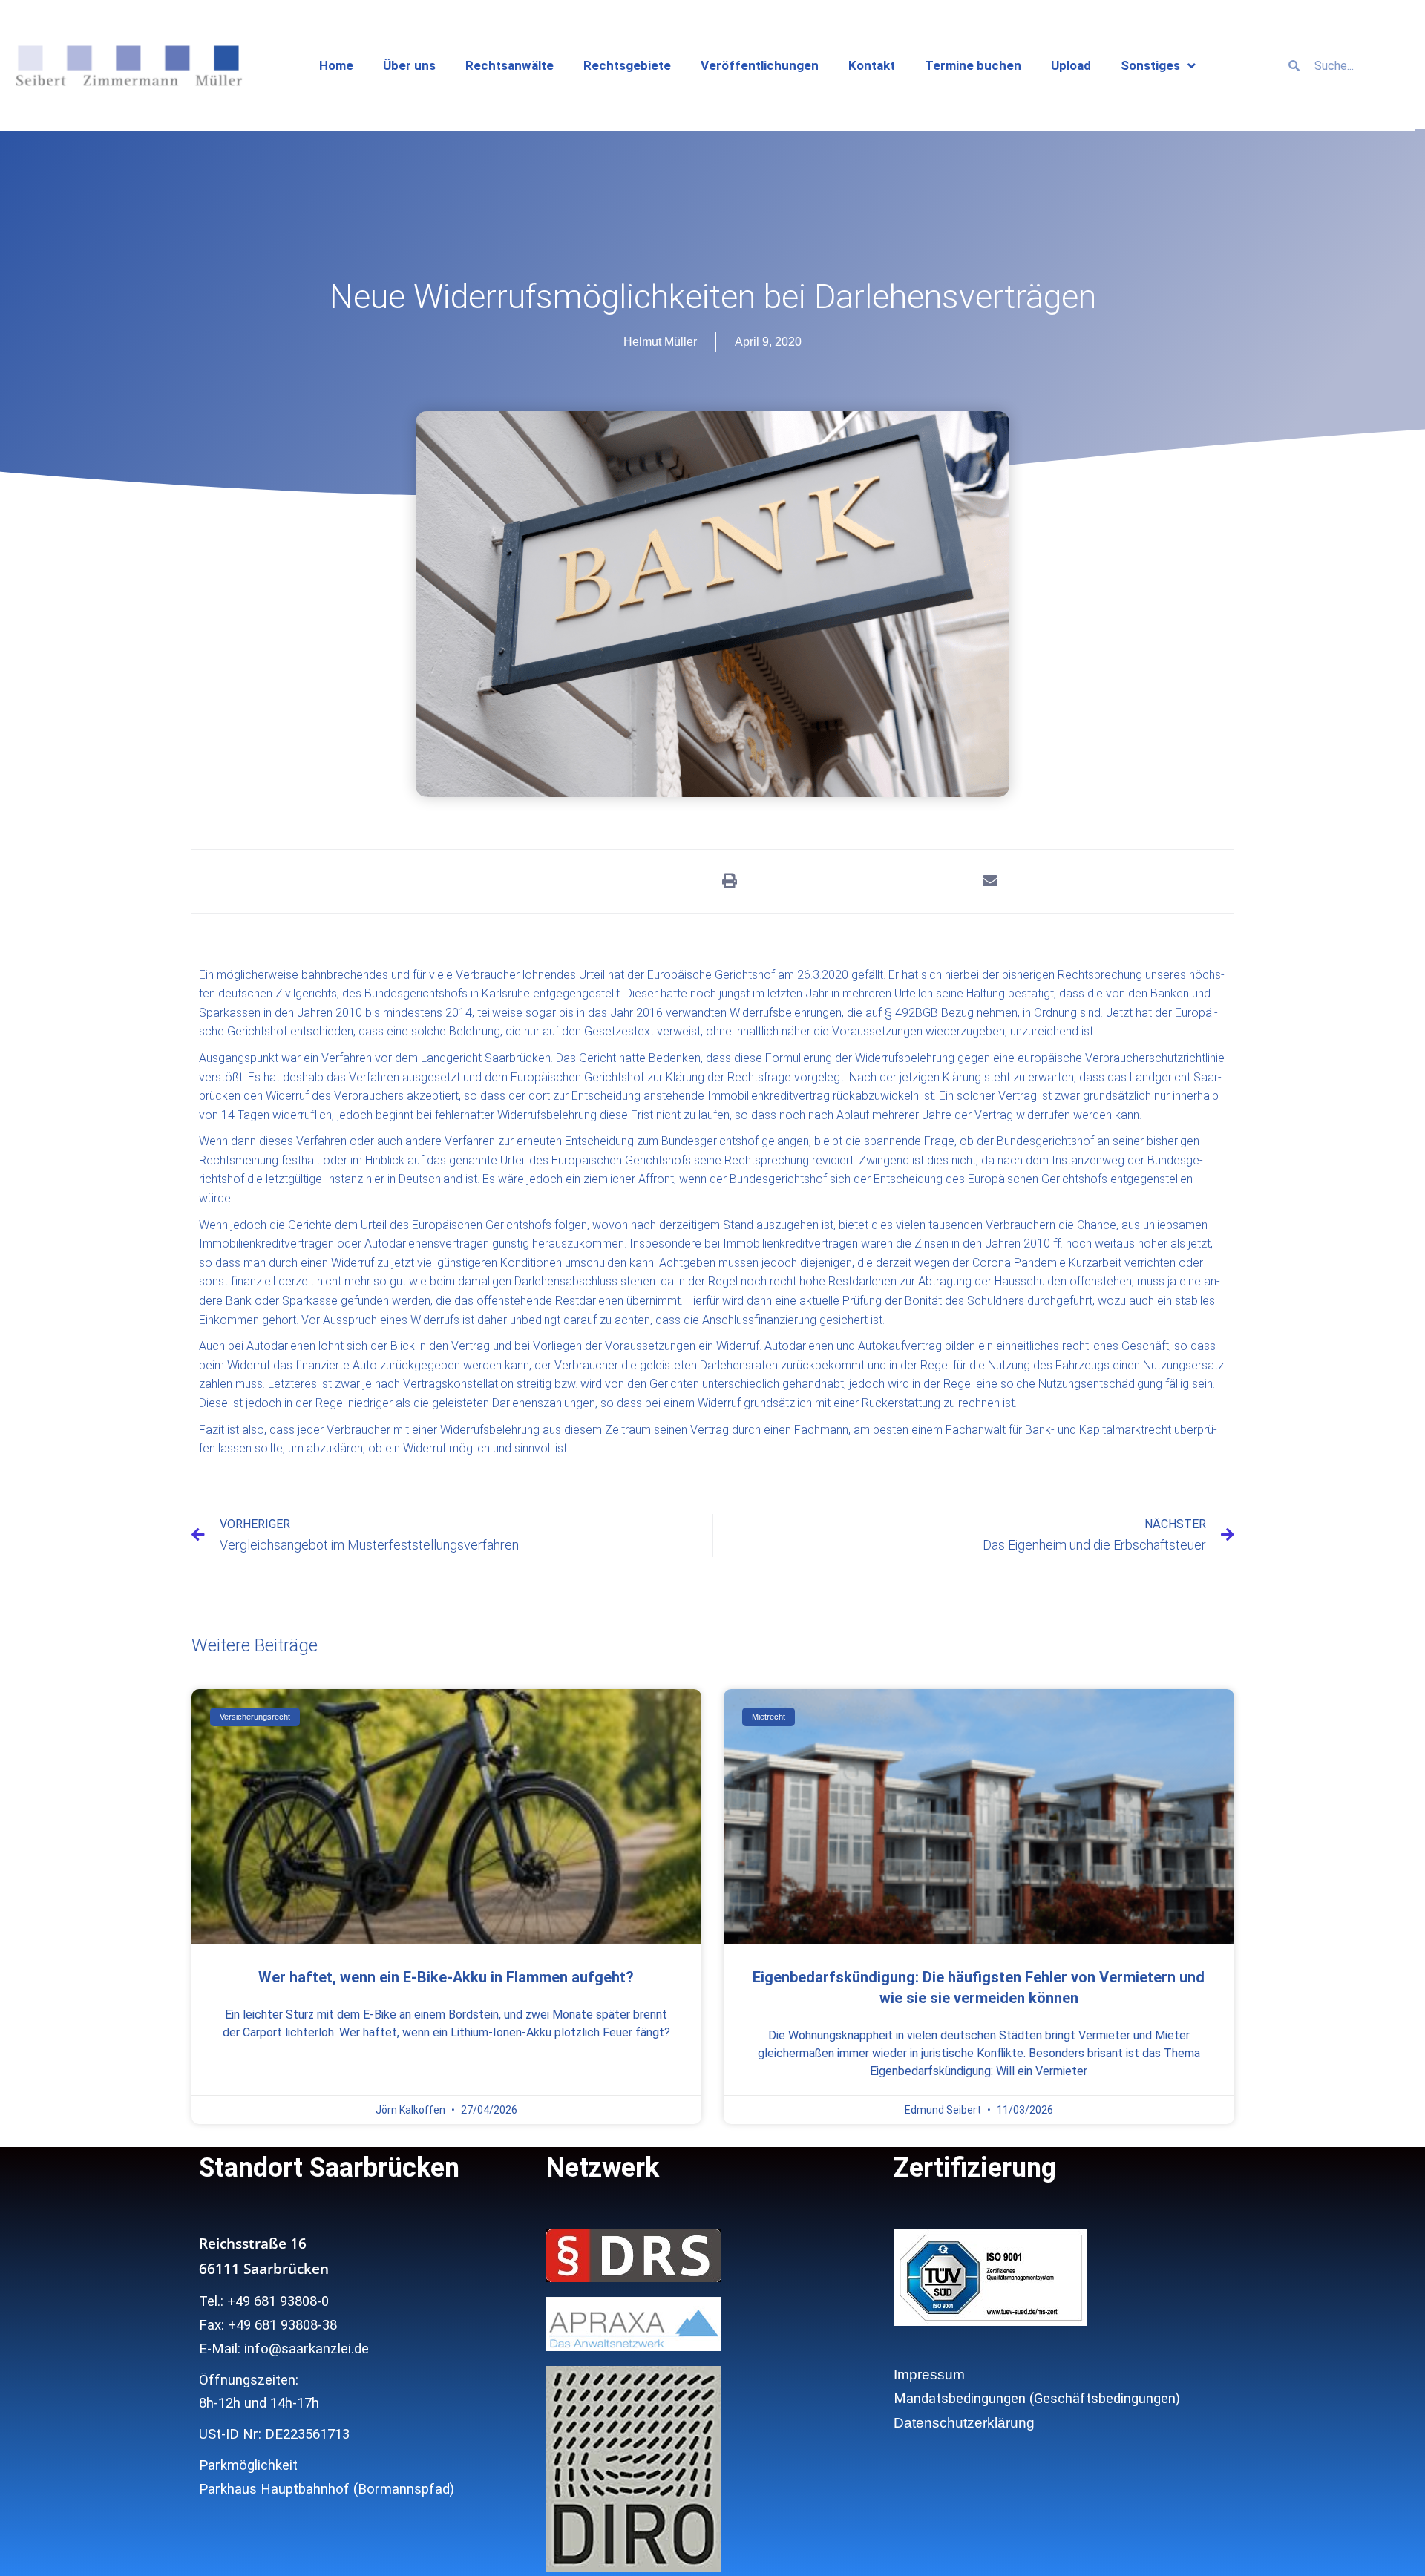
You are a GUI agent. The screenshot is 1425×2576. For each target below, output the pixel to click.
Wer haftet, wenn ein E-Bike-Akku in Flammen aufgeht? (446, 1977)
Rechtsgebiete (627, 65)
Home (336, 65)
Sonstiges (1150, 65)
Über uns (409, 65)
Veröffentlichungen (760, 65)
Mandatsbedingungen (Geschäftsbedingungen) (1037, 2399)
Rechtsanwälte (510, 65)
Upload (1071, 65)
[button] (729, 881)
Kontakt (872, 65)
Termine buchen (973, 65)
